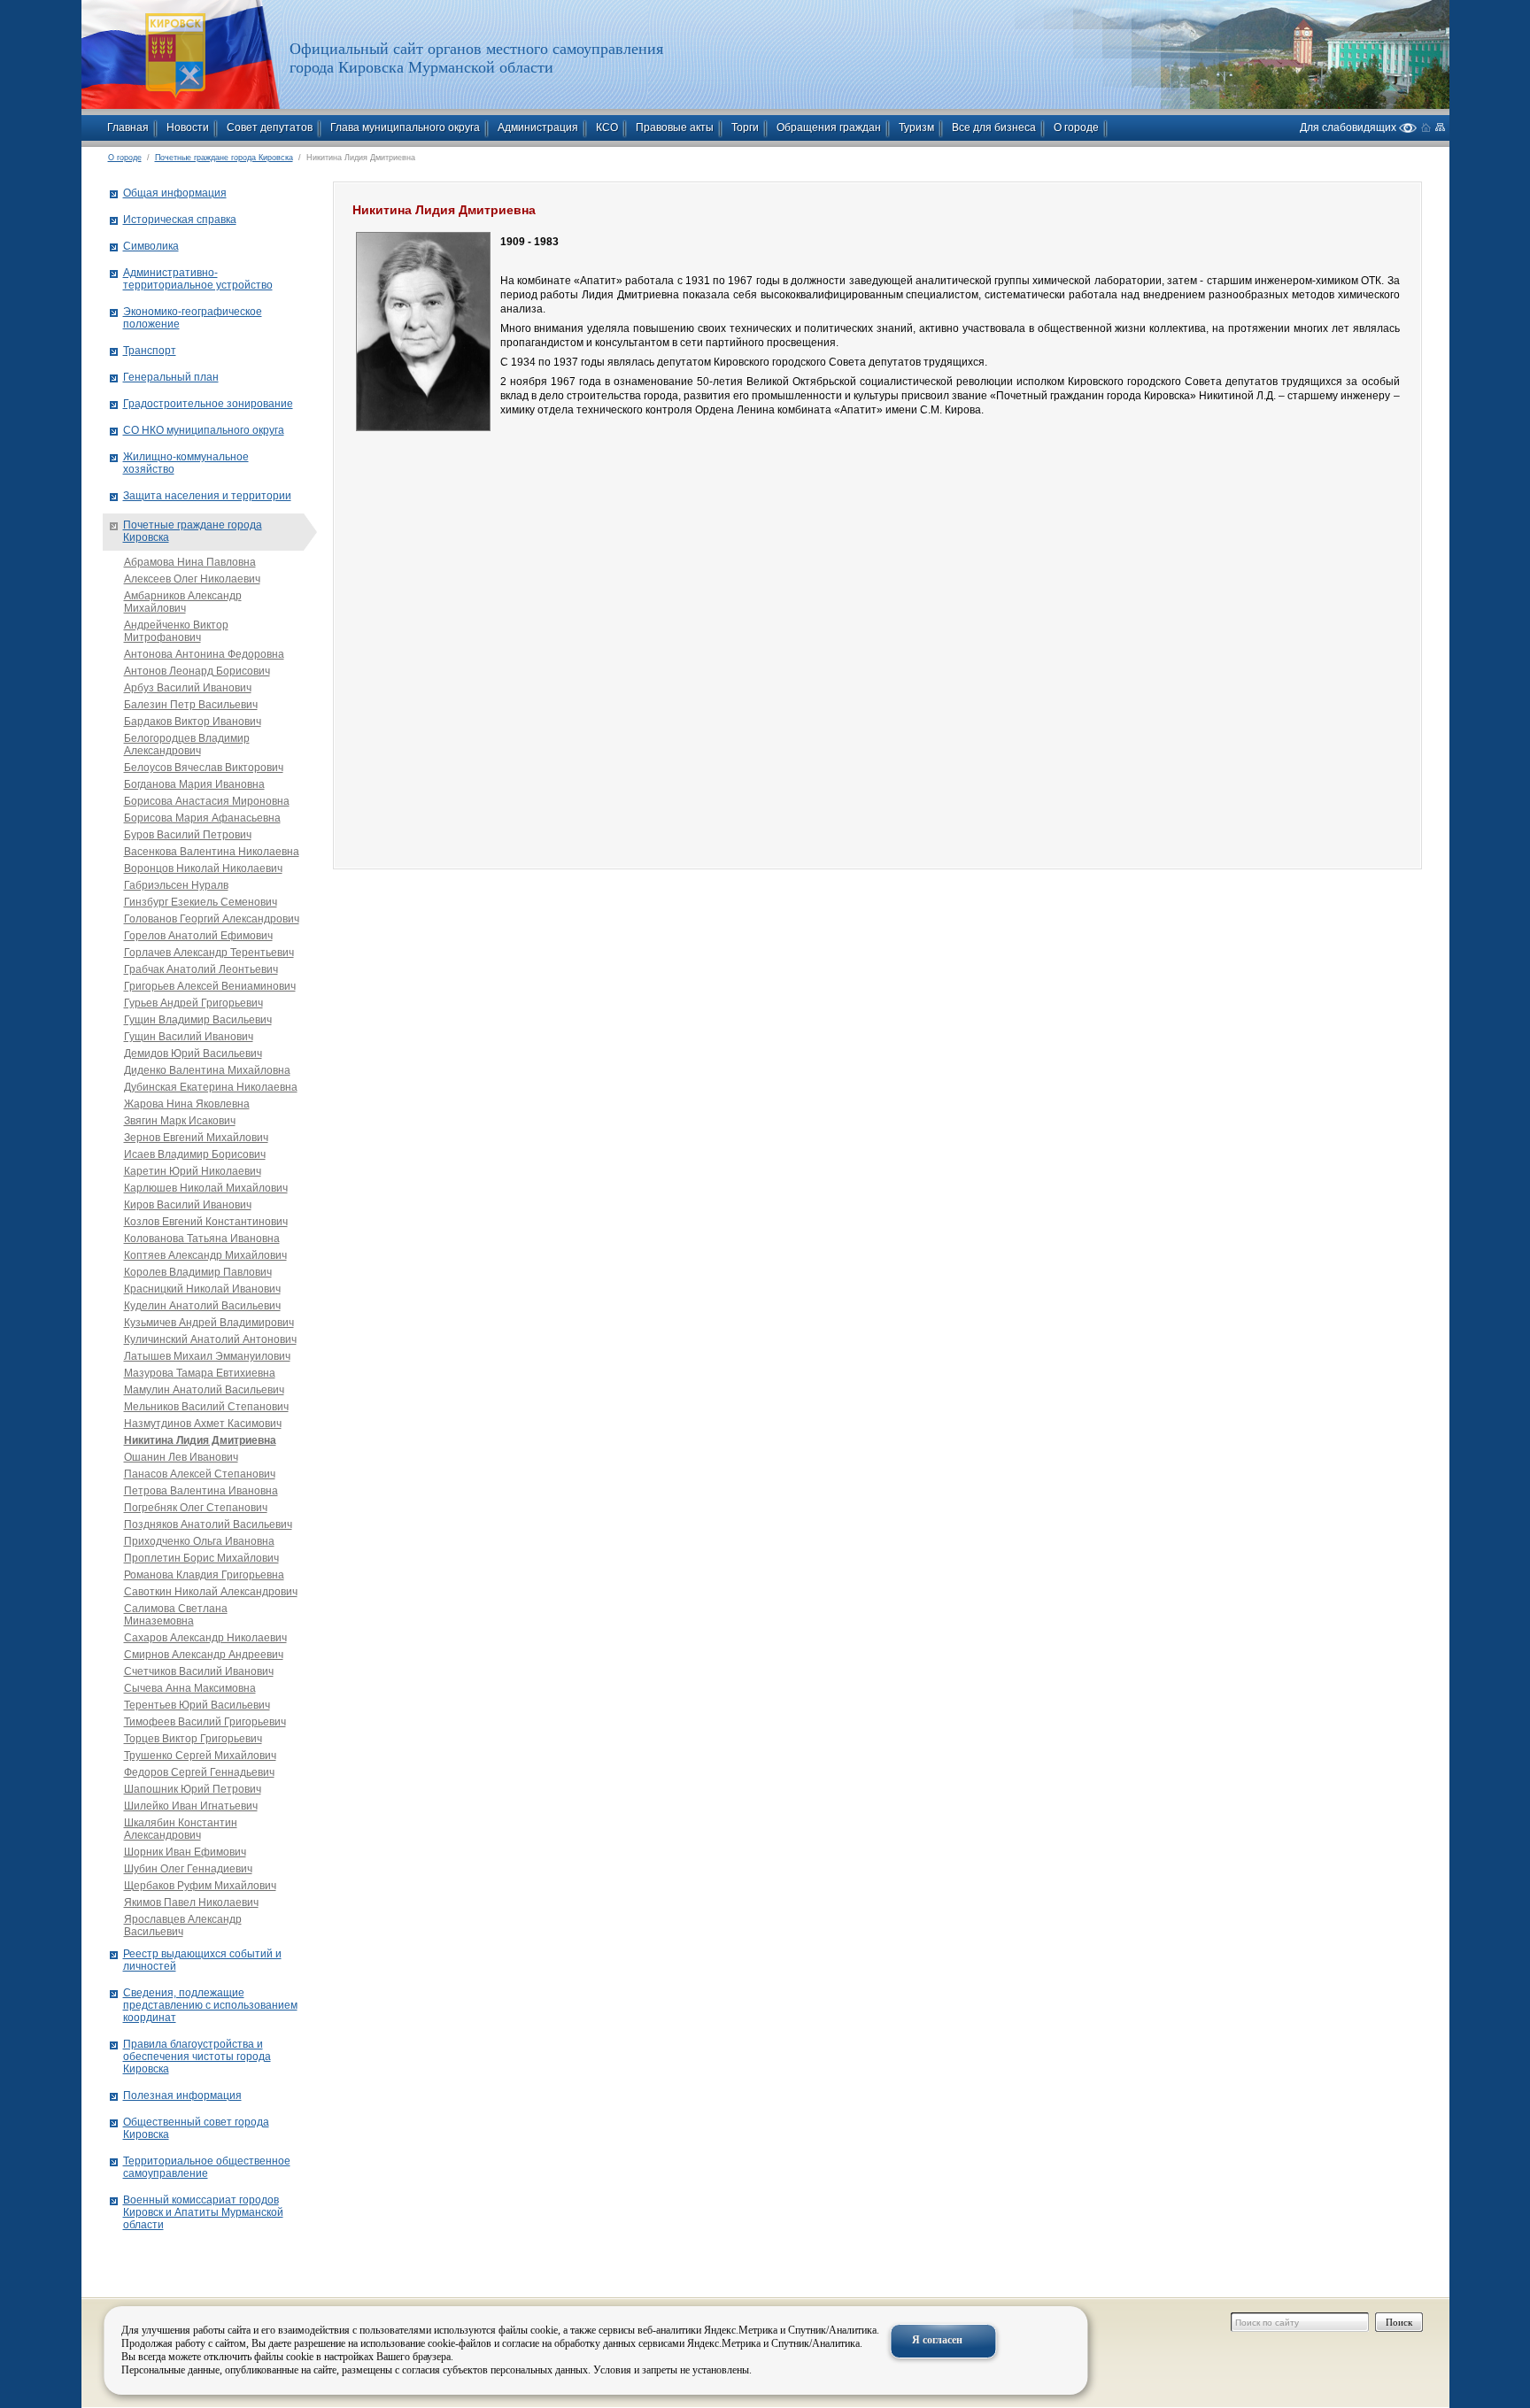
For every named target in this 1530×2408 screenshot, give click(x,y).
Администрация (538, 127)
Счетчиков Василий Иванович (199, 1671)
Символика (151, 246)
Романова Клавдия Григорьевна (204, 1575)
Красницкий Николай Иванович (202, 1289)
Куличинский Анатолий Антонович (210, 1339)
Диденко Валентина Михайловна (207, 1070)
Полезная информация (182, 2095)
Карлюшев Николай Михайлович (206, 1188)
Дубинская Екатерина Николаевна (211, 1087)
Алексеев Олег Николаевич (192, 579)
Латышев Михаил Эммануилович (207, 1356)
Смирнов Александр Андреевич (204, 1655)
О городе (1076, 127)
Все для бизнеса (994, 127)
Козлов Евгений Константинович (206, 1222)
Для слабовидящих (1349, 127)
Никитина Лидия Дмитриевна (200, 1440)
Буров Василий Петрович (188, 835)
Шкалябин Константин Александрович (181, 1829)
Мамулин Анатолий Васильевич (204, 1390)
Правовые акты (675, 127)
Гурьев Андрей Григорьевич (193, 1003)
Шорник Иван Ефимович (185, 1852)
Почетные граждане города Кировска (224, 158)
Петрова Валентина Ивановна (201, 1491)
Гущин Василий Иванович (189, 1037)
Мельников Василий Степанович (206, 1407)
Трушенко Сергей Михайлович (200, 1756)
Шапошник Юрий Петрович (193, 1789)
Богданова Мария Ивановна (194, 784)
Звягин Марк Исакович (180, 1121)
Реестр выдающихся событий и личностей (202, 1960)
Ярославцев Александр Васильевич (183, 1926)
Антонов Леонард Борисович (197, 671)
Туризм (916, 127)
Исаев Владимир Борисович (195, 1154)
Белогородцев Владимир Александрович (187, 745)
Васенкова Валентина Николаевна (212, 852)
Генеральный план (171, 377)
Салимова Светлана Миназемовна (176, 1615)
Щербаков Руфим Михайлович (200, 1886)
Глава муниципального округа (405, 127)
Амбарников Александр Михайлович (183, 602)
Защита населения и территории (207, 496)
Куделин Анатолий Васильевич (202, 1306)
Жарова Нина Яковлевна (187, 1104)
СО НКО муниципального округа (204, 430)
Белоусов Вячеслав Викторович (204, 768)
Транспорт (150, 351)
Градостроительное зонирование (208, 404)
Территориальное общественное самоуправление (207, 2167)
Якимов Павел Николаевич (191, 1902)
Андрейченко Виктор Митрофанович (176, 631)
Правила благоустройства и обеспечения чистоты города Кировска (197, 2057)
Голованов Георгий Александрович (212, 919)
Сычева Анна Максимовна (190, 1688)
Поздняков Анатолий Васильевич (208, 1524)
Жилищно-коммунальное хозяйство (186, 463)
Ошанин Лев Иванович (181, 1457)
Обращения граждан (829, 127)
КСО (607, 127)
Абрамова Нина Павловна (190, 562)
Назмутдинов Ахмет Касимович (203, 1424)
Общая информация (175, 193)
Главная (128, 127)
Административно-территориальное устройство (198, 279)
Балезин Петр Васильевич (191, 705)
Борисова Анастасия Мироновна (207, 801)
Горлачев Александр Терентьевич (209, 953)
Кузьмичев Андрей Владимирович (209, 1323)
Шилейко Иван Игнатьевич (191, 1806)
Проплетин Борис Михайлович (201, 1558)
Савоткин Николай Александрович (211, 1592)
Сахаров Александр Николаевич (205, 1638)
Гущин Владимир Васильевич (198, 1020)
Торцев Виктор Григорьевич (193, 1739)
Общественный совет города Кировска (196, 2128)
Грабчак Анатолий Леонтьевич (201, 969)
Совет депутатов (270, 127)
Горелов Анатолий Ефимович (198, 936)
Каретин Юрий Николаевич (193, 1171)
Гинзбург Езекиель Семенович (201, 902)
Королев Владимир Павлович (198, 1272)
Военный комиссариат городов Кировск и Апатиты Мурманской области (203, 2212)
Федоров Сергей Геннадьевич (199, 1772)
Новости (188, 127)
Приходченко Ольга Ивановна (199, 1541)
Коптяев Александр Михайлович (205, 1255)
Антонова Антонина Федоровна (204, 654)
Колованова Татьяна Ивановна (202, 1239)
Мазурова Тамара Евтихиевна (200, 1373)
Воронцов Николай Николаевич (203, 868)
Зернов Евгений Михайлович (196, 1138)
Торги (745, 127)
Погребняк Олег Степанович (196, 1508)
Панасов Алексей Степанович (200, 1474)
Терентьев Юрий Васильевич (197, 1705)
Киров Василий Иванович (188, 1205)
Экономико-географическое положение (193, 318)
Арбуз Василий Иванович (188, 688)
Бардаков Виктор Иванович (193, 722)
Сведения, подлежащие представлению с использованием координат (210, 2005)
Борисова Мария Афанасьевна (202, 818)
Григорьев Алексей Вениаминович (210, 986)
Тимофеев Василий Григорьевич (205, 1722)
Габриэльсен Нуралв (176, 885)
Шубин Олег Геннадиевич (188, 1869)
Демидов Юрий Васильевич (193, 1053)
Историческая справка (180, 220)
